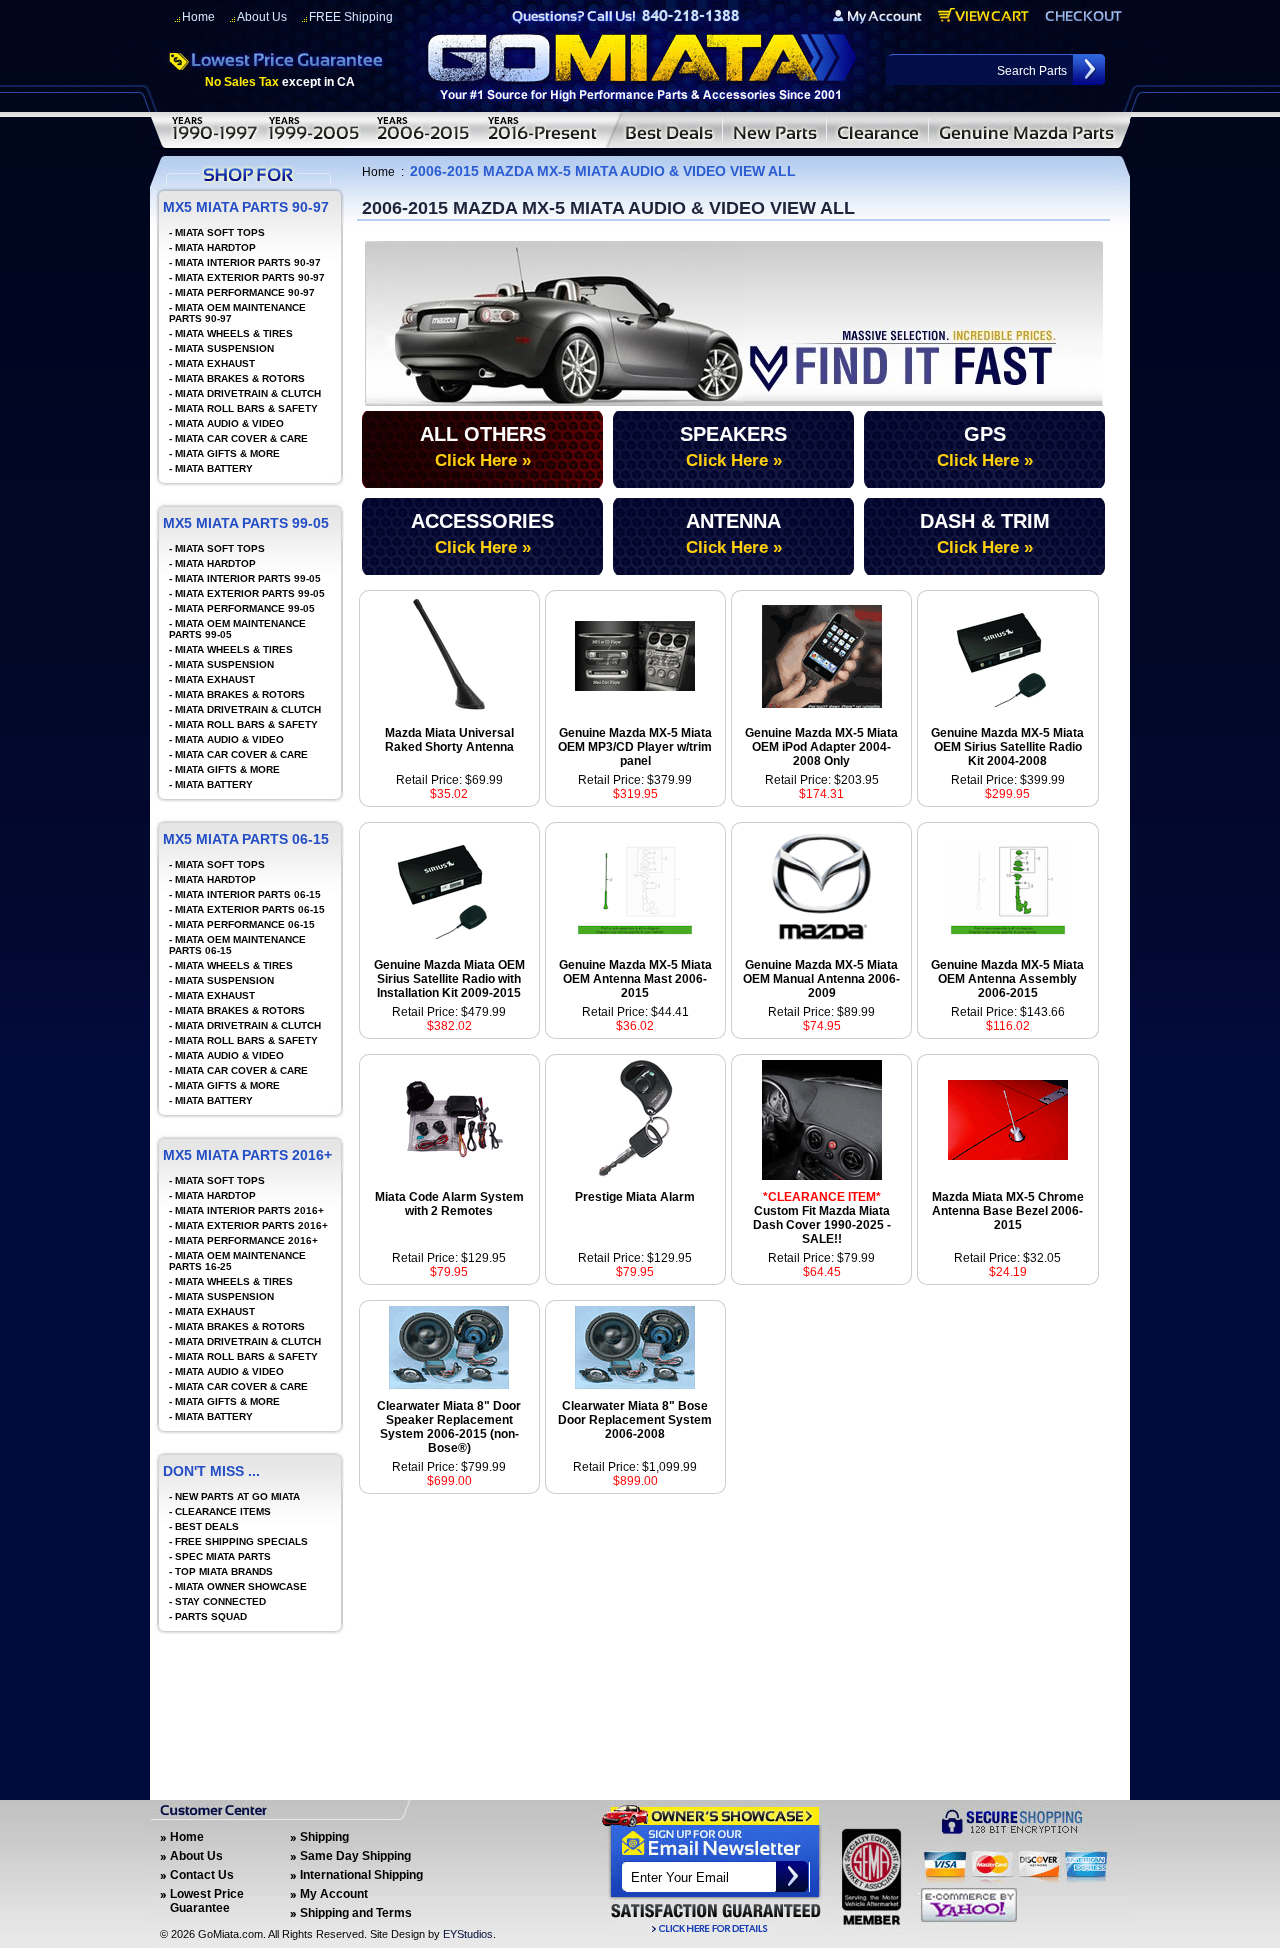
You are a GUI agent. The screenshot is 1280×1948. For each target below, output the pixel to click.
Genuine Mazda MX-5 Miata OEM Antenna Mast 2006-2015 (635, 979)
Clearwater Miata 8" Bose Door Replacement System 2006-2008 (635, 1420)
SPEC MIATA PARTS (223, 1556)
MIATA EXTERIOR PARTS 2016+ (251, 1225)
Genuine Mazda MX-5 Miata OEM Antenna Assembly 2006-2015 (1007, 979)
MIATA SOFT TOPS (220, 232)
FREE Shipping (351, 17)
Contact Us (202, 1875)
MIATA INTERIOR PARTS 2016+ (249, 1210)
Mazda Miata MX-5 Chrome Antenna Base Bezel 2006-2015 (1008, 1211)
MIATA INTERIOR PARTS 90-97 (248, 262)
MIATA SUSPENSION (224, 348)
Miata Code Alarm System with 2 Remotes (449, 1204)
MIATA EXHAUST (215, 363)
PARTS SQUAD (211, 1616)
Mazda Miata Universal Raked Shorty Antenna (449, 740)
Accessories (482, 533)
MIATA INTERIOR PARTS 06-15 (248, 894)
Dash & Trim (985, 533)
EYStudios (468, 1934)
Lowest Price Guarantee (207, 1901)
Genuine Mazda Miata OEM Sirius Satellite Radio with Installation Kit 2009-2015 (449, 979)
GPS (985, 446)
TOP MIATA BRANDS (224, 1571)
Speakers (733, 446)
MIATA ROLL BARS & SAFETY (246, 408)
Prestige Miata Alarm (635, 1197)
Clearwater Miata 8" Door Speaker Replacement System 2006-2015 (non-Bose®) (449, 1427)
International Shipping (361, 1875)
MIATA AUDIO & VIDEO (229, 423)
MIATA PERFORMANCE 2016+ (246, 1240)
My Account (334, 1894)
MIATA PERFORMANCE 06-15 (245, 924)
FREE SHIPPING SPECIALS (241, 1541)
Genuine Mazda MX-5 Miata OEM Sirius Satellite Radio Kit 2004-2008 (1007, 747)
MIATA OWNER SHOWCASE (241, 1586)
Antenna (734, 533)
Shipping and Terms (356, 1913)
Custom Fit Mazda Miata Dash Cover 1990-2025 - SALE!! (822, 1218)
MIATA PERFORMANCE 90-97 (245, 292)
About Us (262, 17)
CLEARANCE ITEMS (223, 1511)
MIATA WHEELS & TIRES (234, 333)
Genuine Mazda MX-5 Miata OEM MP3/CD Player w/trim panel (635, 747)
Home (198, 17)
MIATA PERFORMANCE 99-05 (245, 608)
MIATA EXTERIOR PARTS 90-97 (250, 277)
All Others (483, 446)
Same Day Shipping (355, 1856)
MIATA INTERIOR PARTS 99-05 (248, 578)
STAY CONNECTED (220, 1601)
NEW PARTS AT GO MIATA (237, 1496)
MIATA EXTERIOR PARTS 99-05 (250, 593)
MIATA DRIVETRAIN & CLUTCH (248, 393)
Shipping (324, 1837)
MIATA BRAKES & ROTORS (240, 378)
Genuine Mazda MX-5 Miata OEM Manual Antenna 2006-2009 (821, 979)
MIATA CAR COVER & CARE (241, 438)
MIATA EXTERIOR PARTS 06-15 (250, 909)
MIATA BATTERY (214, 468)
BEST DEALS (207, 1526)
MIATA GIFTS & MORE (227, 453)
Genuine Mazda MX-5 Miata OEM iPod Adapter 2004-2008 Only (821, 747)
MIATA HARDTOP (215, 247)
